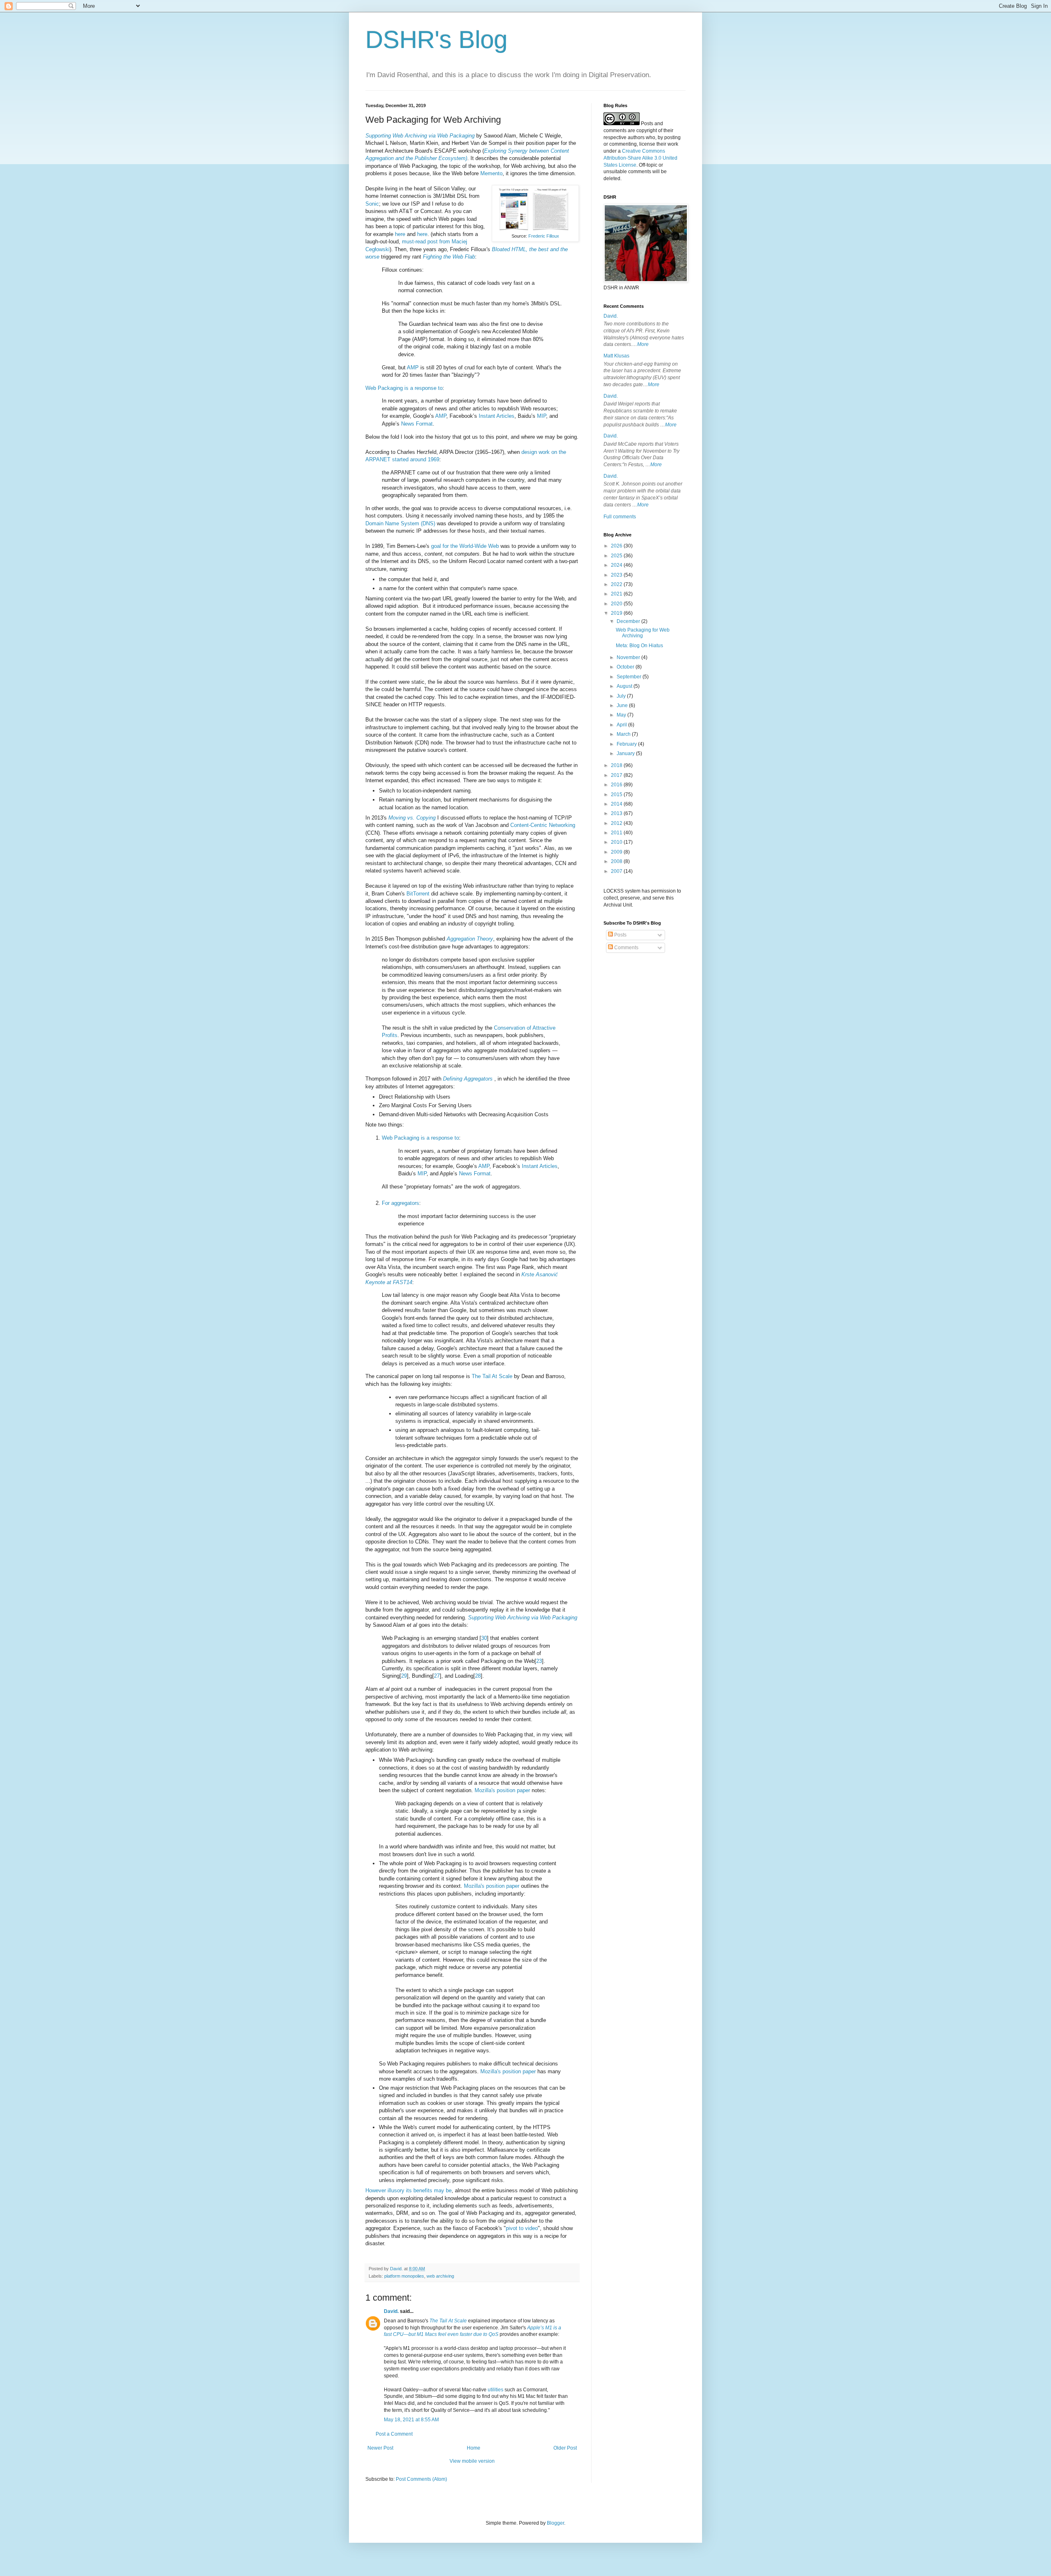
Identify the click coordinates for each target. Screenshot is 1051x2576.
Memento (491, 173)
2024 (617, 565)
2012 (617, 823)
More (643, 344)
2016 (617, 785)
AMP (413, 368)
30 (484, 1638)
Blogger (555, 2523)
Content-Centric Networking (543, 825)
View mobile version (472, 2461)
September (630, 677)
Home (474, 2448)
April (622, 725)
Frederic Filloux (544, 236)
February (627, 744)
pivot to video (522, 2228)
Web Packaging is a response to (404, 388)
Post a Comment (394, 2434)
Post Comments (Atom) (421, 2479)
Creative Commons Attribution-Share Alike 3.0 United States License (640, 158)
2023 (617, 575)
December (629, 621)
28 (478, 1676)
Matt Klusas (616, 356)
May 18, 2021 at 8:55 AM (411, 2420)
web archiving (440, 2276)
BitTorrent (418, 894)
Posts (620, 935)
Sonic (372, 204)
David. (391, 2311)
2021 (617, 594)
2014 (617, 804)
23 (539, 1661)
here (400, 234)
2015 (617, 795)
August (625, 686)
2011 (617, 833)
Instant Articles (497, 416)
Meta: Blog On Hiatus (639, 646)
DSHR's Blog (436, 40)
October (626, 667)
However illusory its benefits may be (408, 2190)
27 (437, 1676)
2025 (617, 556)
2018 (617, 765)
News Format (417, 424)
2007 (617, 871)
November (629, 657)
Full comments (620, 517)
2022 (617, 584)
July (622, 696)
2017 (617, 775)
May (622, 715)
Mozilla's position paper (502, 1790)
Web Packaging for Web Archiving (643, 633)
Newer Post (380, 2448)
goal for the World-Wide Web (465, 546)
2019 (617, 613)
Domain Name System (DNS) (400, 523)
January (626, 753)
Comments (626, 948)
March (624, 734)
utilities (496, 2390)
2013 (617, 813)
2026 (617, 546)
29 (404, 1676)
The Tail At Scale (492, 1376)
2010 (617, 842)
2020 (617, 604)
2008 (617, 861)
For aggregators (400, 1203)
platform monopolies (404, 2276)
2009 (617, 852)
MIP (542, 416)
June (623, 705)
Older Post (565, 2448)
